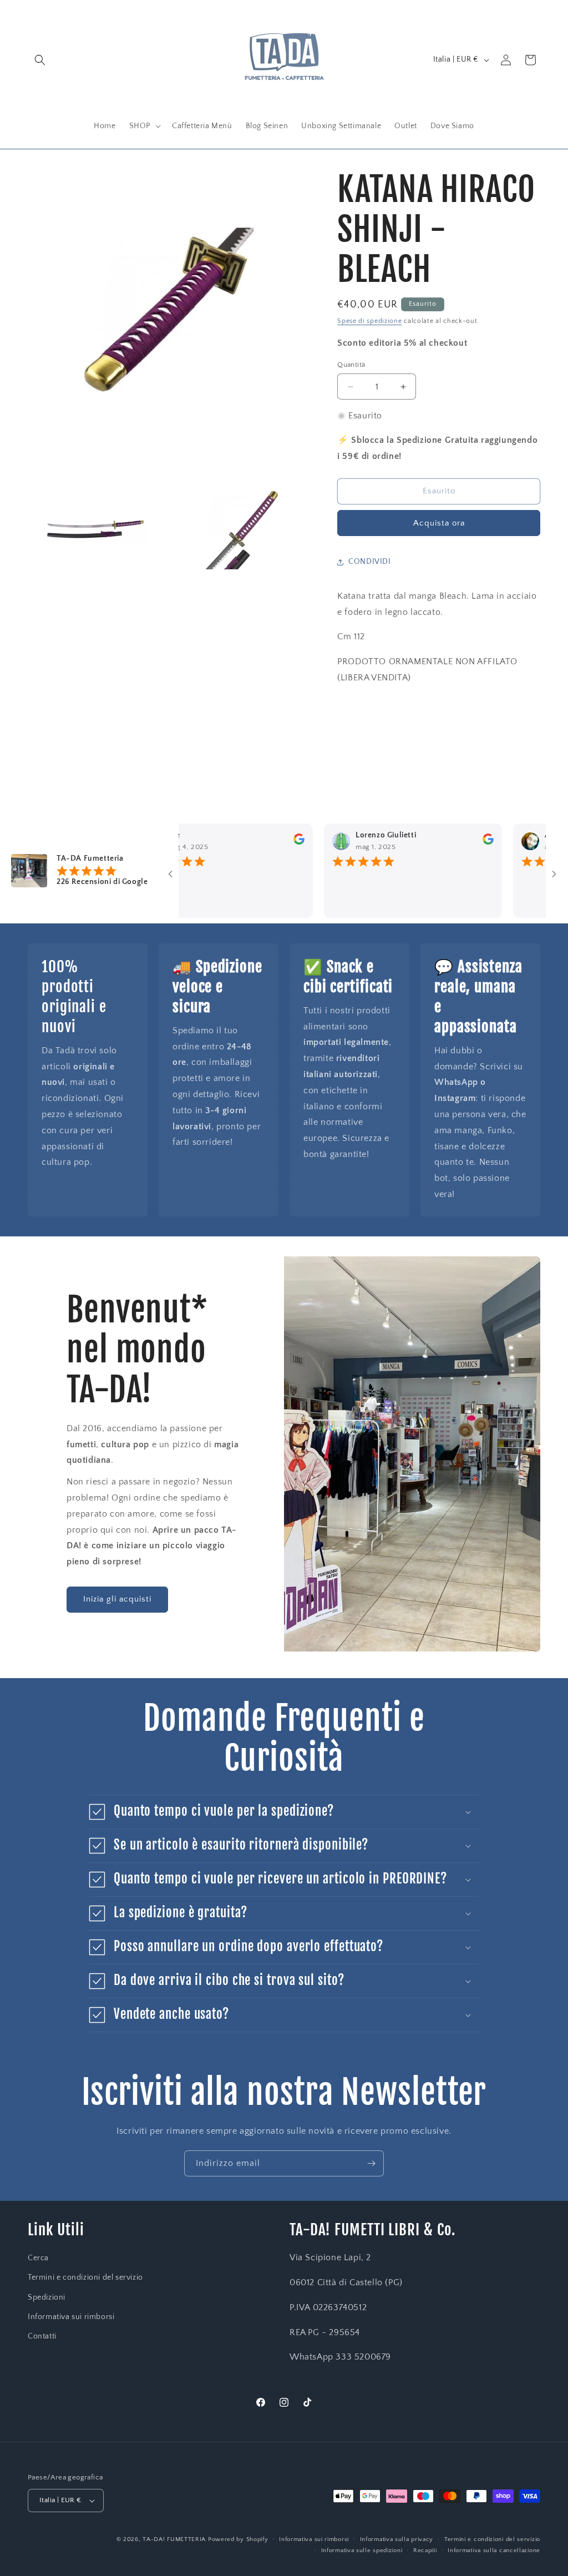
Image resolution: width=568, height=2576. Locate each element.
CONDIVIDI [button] (369, 562)
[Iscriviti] (371, 2163)
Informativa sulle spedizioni (362, 2550)
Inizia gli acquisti (117, 1599)
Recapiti (425, 2550)
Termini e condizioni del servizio (85, 2277)
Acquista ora (439, 523)
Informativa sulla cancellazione (494, 2550)
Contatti (42, 2336)
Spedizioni (47, 2297)
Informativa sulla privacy (397, 2539)
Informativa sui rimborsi (71, 2317)
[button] (40, 60)
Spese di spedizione (369, 321)
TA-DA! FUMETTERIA (174, 2539)
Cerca (38, 2258)
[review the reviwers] (262, 842)
